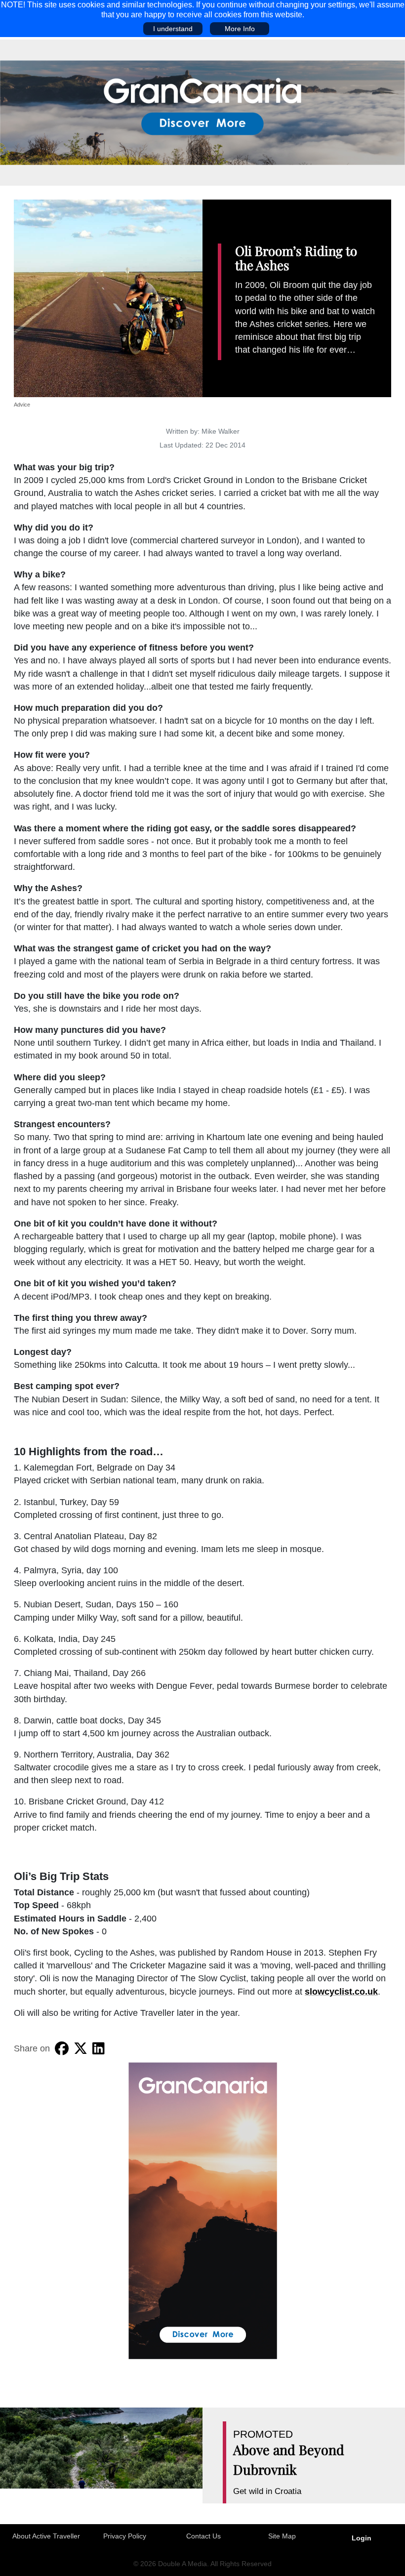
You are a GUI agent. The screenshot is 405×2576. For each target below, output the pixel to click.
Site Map (282, 2536)
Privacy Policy (125, 2536)
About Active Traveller (46, 2536)
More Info (240, 29)
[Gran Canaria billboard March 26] (202, 112)
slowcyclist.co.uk (341, 1992)
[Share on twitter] (81, 2048)
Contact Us (203, 2536)
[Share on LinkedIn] (99, 2048)
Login (362, 2538)
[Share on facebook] (62, 2048)
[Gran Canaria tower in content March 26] (203, 2210)
